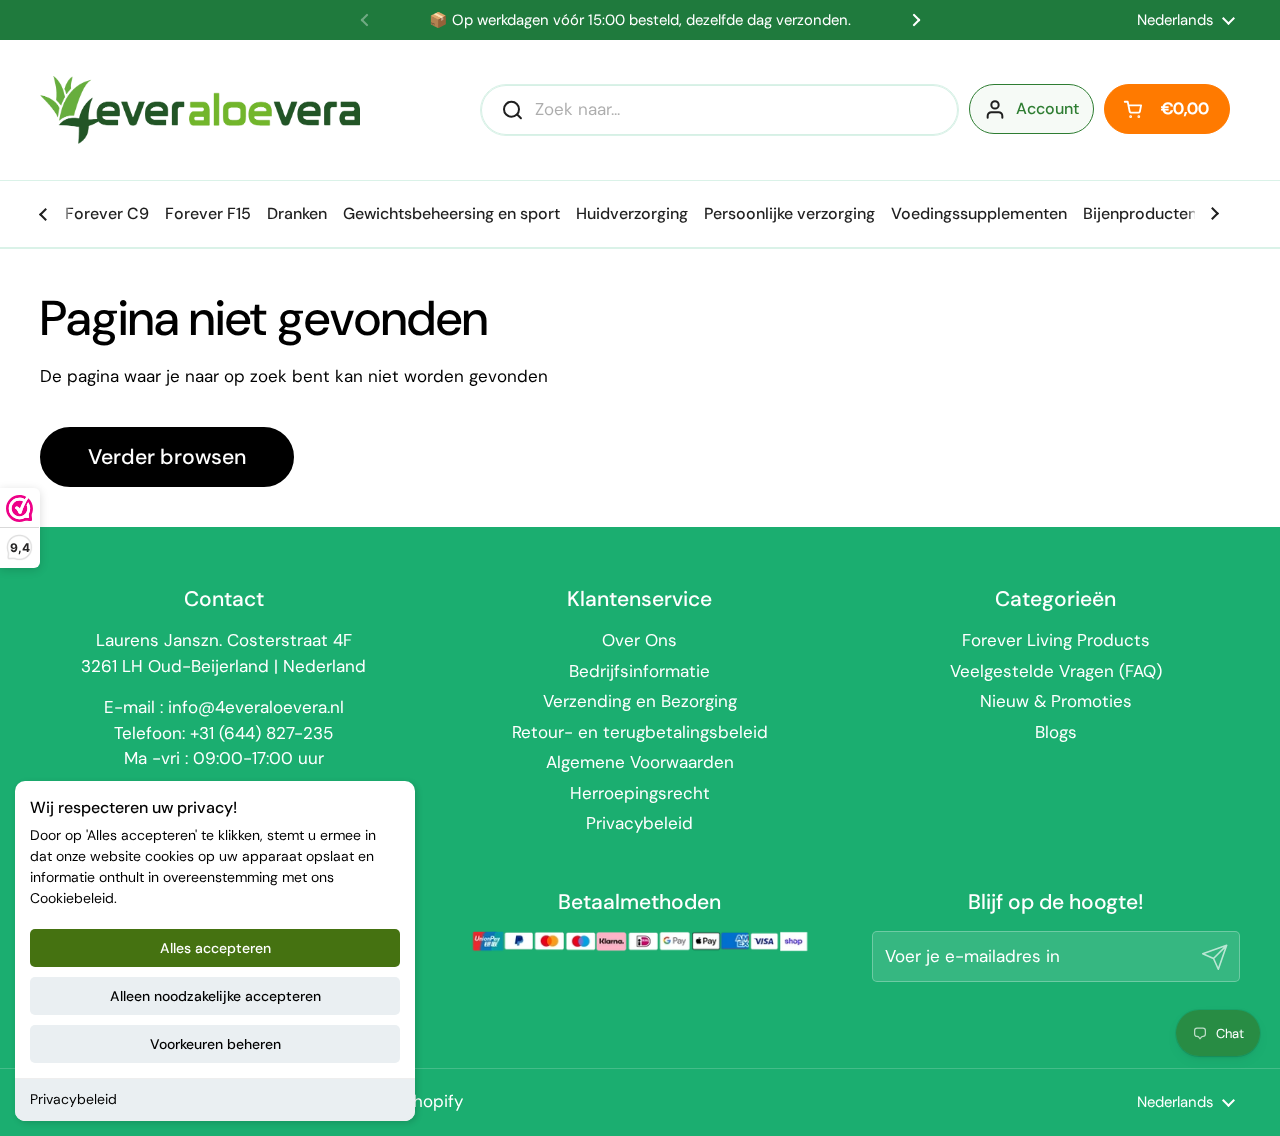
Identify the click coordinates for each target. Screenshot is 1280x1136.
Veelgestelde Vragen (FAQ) (1056, 671)
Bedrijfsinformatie (639, 671)
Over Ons (639, 640)
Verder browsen (167, 457)
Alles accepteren (215, 948)
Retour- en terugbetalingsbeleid (640, 732)
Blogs (1056, 732)
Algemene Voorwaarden (640, 762)
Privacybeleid (73, 1099)
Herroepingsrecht (640, 793)
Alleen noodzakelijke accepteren (215, 996)
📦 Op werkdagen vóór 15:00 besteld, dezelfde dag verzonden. (640, 20)
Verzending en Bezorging (640, 701)
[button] (1167, 109)
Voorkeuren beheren (215, 1044)
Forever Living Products (1056, 640)
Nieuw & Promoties (1056, 701)
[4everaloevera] (200, 110)
